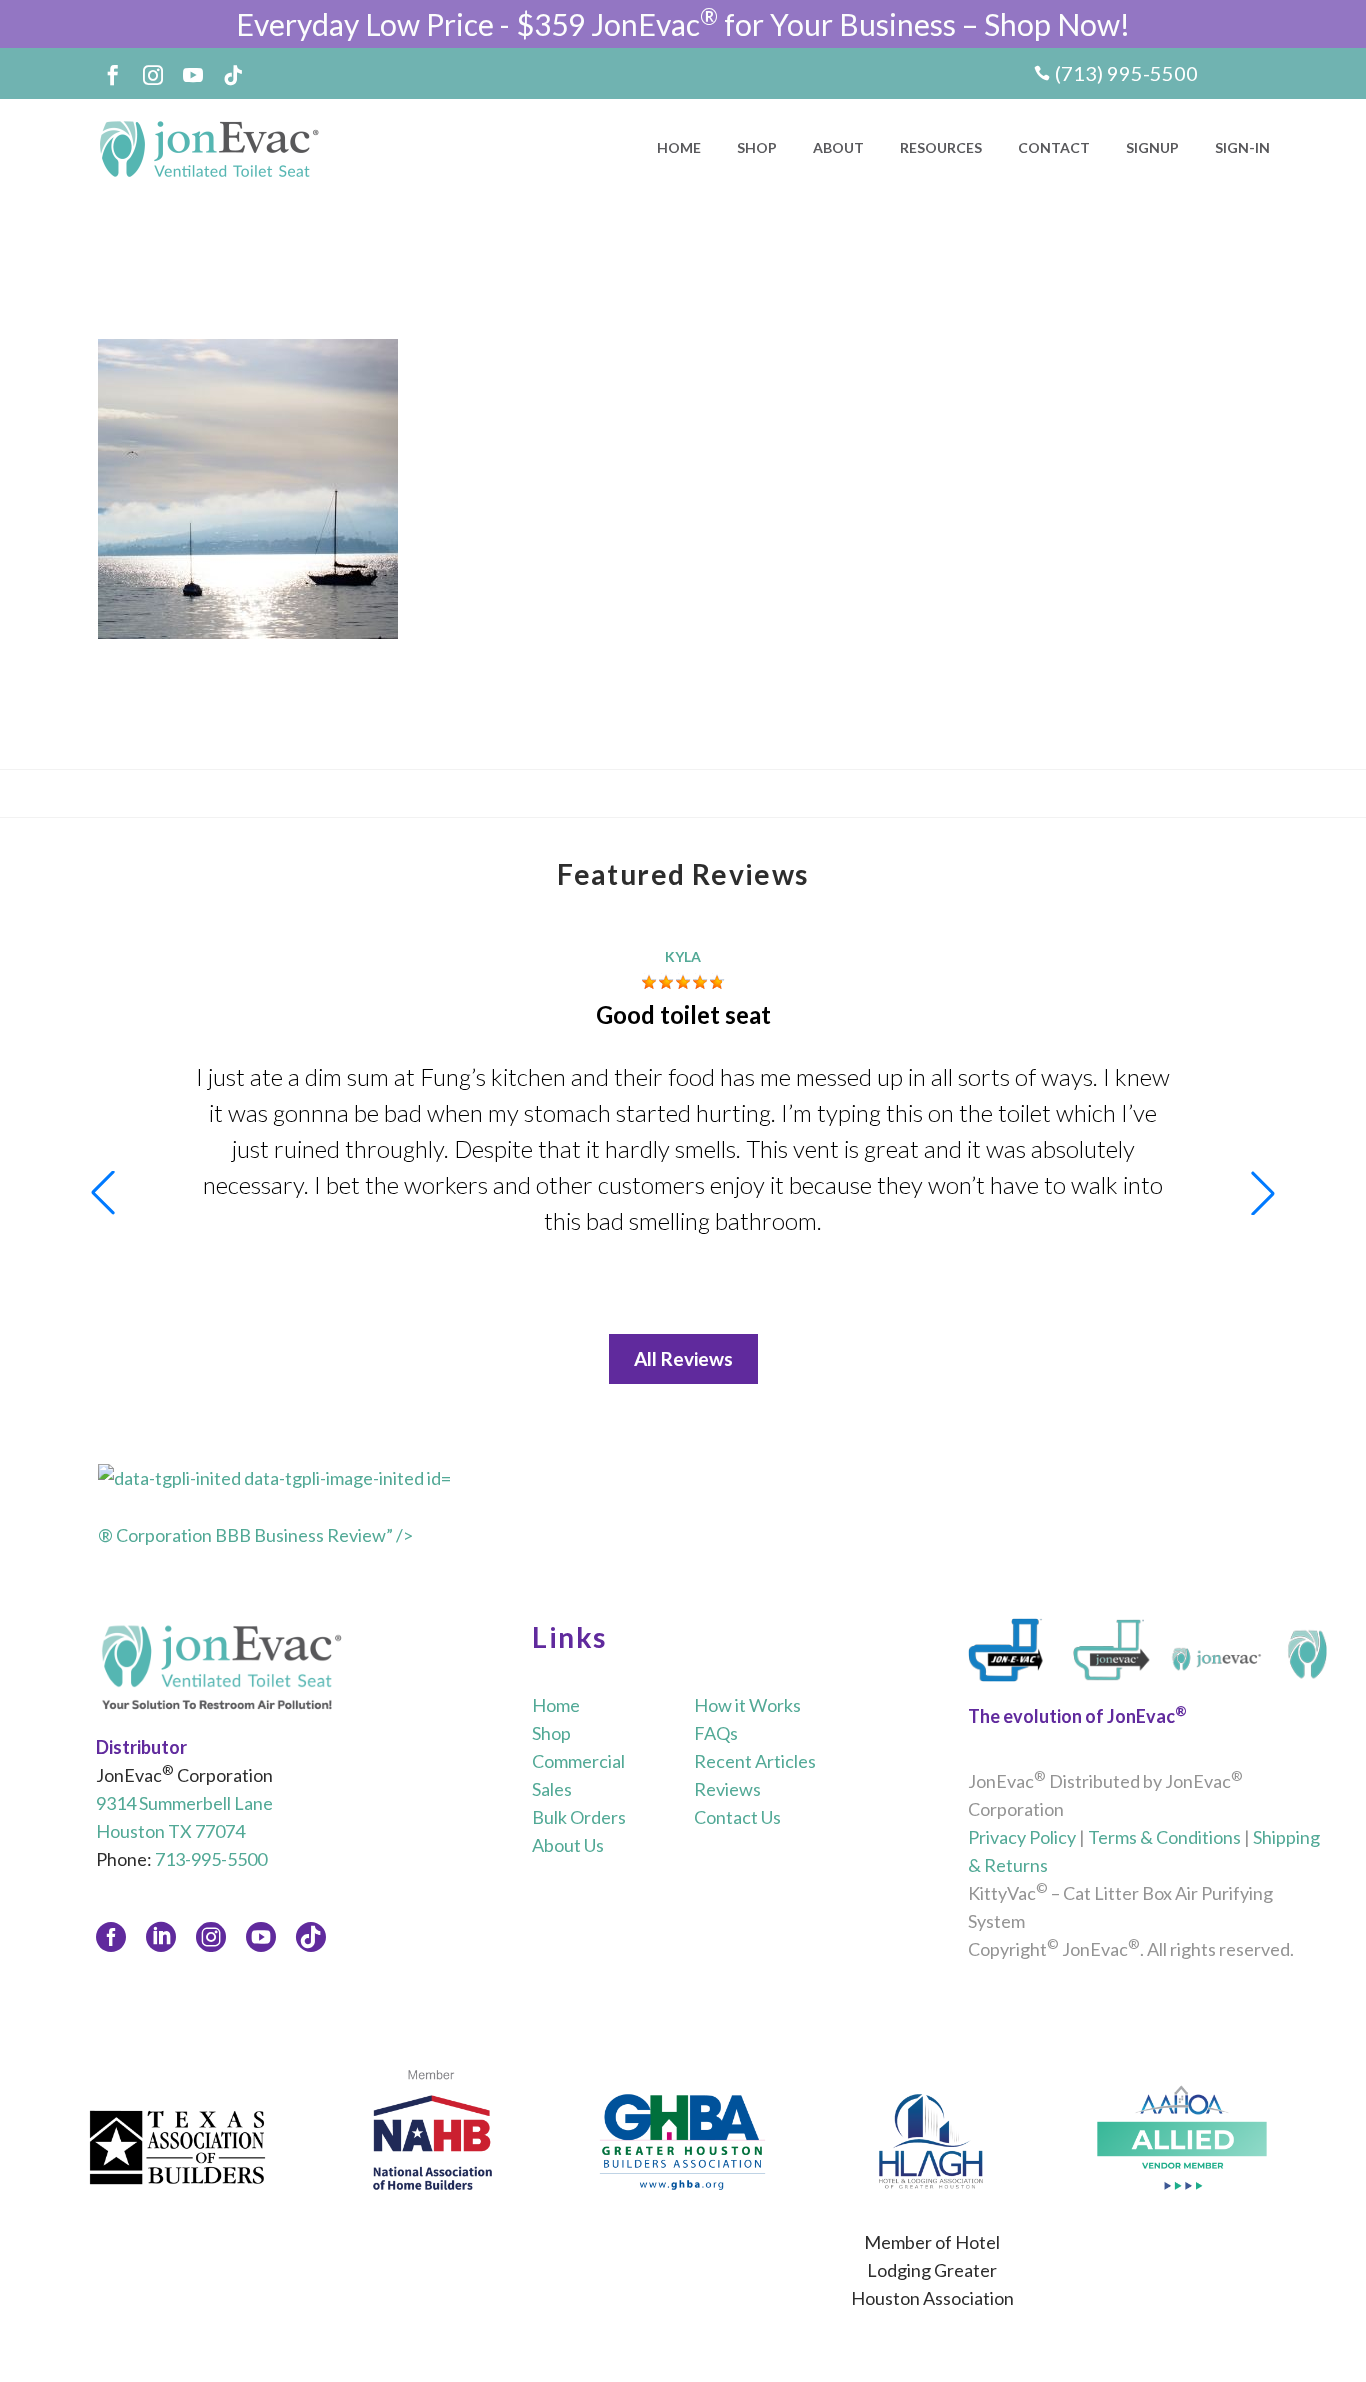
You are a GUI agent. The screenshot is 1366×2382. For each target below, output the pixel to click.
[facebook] (111, 1937)
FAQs (716, 1733)
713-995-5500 (211, 1859)
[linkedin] (161, 1937)
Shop (757, 147)
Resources (941, 147)
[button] (1263, 1193)
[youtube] (261, 1937)
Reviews (727, 1789)
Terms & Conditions (1164, 1837)
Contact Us (737, 1817)
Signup (1152, 147)
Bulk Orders (579, 1817)
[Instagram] (153, 75)
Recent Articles (755, 1761)
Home (679, 147)
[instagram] (211, 1937)
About (838, 147)
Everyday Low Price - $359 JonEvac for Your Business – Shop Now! (683, 24)
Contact (1054, 147)
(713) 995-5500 (1126, 73)
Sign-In (1242, 147)
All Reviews (683, 1358)
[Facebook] (113, 75)
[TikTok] (233, 75)
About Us (568, 1845)
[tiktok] (311, 1937)
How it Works (747, 1705)
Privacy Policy (1022, 1837)
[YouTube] (193, 75)
